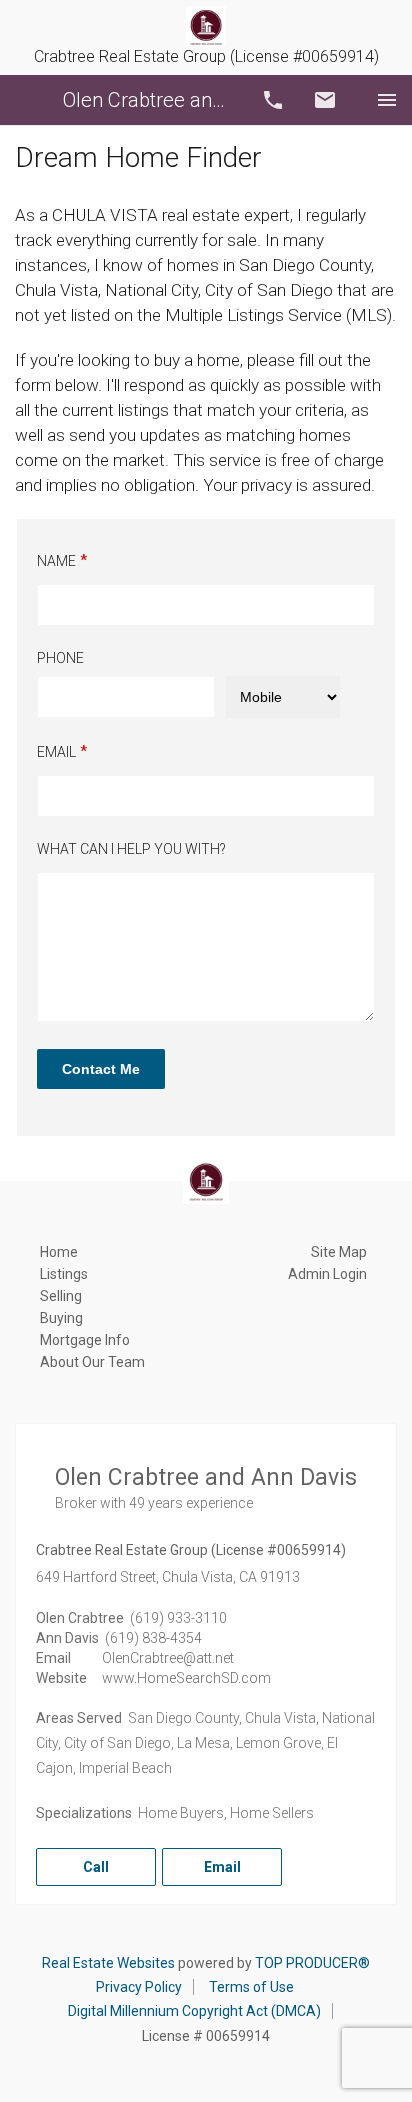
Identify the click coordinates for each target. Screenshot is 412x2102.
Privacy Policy (139, 1987)
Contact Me (101, 1069)
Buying (61, 1318)
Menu (387, 100)
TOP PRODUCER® (312, 1963)
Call (273, 100)
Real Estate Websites (108, 1963)
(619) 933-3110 (178, 1618)
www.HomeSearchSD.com (186, 1678)
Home (59, 1252)
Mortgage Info (85, 1340)
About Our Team (92, 1362)
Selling (61, 1296)
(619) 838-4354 (153, 1638)
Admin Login (327, 1274)
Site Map (339, 1252)
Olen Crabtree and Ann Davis (149, 100)
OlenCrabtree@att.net (168, 1658)
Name (56, 561)
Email (325, 100)
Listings (64, 1274)
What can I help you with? (131, 849)
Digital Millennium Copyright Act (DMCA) (194, 2011)
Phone (60, 658)
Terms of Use (251, 1987)
